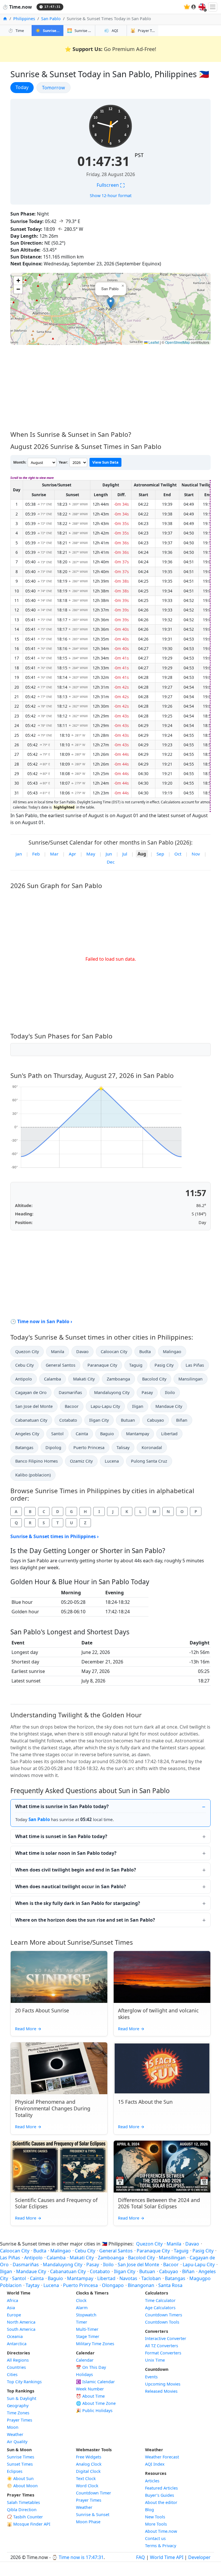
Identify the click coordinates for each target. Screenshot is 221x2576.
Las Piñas (195, 1365)
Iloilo (170, 1392)
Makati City (84, 1379)
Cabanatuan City (31, 1420)
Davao (82, 1352)
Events (151, 2377)
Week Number (90, 2389)
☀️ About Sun (20, 2478)
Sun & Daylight (22, 2398)
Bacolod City (154, 1379)
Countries (16, 2367)
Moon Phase (88, 2522)
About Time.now (161, 2531)
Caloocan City (114, 1352)
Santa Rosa (170, 2285)
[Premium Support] (187, 7)
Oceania (15, 2336)
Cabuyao (156, 1420)
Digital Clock (88, 2471)
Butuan (128, 1420)
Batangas (24, 1447)
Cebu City (24, 1365)
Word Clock (87, 2486)
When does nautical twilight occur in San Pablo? (71, 1886)
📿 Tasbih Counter (25, 2517)
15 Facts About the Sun (145, 2102)
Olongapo (113, 2285)
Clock (81, 2300)
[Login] (194, 7)
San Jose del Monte (34, 1406)
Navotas (128, 2278)
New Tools (155, 2517)
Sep (160, 854)
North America (21, 2322)
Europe (14, 2315)
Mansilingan (190, 1379)
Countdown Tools (162, 2322)
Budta (145, 1352)
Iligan (138, 1406)
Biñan (182, 1420)
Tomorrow (56, 87)
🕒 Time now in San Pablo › (41, 1321)
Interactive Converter (166, 2338)
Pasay (147, 1392)
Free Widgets (89, 2457)
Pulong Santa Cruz (149, 1461)
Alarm (82, 2308)
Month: (20, 462)
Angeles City (27, 1434)
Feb (36, 854)
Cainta (82, 1434)
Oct (178, 854)
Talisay (123, 1447)
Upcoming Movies (163, 2384)
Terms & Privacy (161, 2546)
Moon (13, 2427)
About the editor (161, 2502)
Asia (11, 2308)
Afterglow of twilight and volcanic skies (158, 2014)
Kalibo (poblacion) (33, 1475)
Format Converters (163, 2353)
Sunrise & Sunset (93, 2514)
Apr (72, 854)
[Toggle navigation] (213, 7)
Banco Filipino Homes (37, 1461)
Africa (13, 2300)
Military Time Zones (95, 2344)
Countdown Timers (164, 2315)
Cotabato (68, 1420)
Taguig (136, 1365)
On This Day (91, 2367)
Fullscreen (111, 185)
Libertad (169, 1434)
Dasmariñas (70, 1392)
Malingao (172, 1352)
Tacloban (151, 2278)
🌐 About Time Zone (96, 2403)
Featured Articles (161, 2488)
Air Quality (17, 2442)
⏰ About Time (90, 2396)
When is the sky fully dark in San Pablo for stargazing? (78, 1903)
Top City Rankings (24, 2382)
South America (21, 2329)
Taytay (33, 2285)
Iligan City (99, 1420)
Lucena (112, 1461)
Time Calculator (160, 2300)
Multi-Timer (87, 2329)
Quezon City (27, 1352)
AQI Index (155, 2464)
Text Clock (86, 2478)
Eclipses (15, 2471)
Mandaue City (169, 1406)
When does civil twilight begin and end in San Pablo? (76, 1870)
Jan (19, 854)
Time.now (17, 7)
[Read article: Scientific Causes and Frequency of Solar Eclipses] (59, 2167)
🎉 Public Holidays (94, 2410)
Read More (28, 2029)
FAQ (141, 2557)
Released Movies (161, 2391)
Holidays (84, 2374)
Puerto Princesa (89, 1447)
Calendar (85, 2360)
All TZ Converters (162, 2346)
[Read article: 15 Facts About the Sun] (162, 2068)
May (91, 854)
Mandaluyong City (112, 1392)
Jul (125, 854)
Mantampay (138, 1434)
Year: (63, 462)
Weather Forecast (162, 2457)
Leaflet (153, 342)
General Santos (61, 1365)
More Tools (156, 2524)
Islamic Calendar (95, 2382)
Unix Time (155, 2360)
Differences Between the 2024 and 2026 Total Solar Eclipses (159, 2203)
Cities (12, 2374)
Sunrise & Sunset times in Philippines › (55, 1536)
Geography (18, 2406)
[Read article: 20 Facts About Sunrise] (59, 1977)
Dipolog (53, 1447)
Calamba (53, 1379)
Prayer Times (20, 2420)
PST (139, 155)
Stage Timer (88, 2336)
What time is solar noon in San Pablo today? (66, 1853)
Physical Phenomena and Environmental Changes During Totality (53, 2108)
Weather (15, 2434)
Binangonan (141, 2285)
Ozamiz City (81, 1461)
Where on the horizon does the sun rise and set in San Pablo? (85, 1920)
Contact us (155, 2538)
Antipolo (24, 1379)
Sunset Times (20, 2464)
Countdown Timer (94, 2493)
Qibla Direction (22, 2510)
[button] (111, 303)
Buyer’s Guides (160, 2495)
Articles (152, 2481)
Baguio (107, 1434)
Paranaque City (102, 1365)
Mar (54, 854)
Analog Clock (89, 2464)
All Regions (18, 2360)
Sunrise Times (21, 2457)
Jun (109, 854)
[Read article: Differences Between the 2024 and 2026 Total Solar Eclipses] (162, 2167)
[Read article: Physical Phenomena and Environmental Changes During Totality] (59, 2068)
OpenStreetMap (178, 342)
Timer (82, 2322)
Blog (149, 2510)
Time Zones (18, 2413)
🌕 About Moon (22, 2486)
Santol (57, 1434)
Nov (196, 854)
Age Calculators (160, 2308)
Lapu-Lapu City (105, 1406)
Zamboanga (118, 1379)
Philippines (24, 19)
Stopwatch (86, 2315)
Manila (58, 1352)
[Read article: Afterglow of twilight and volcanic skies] (162, 1977)
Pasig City (164, 1365)
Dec (111, 862)
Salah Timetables (23, 2502)
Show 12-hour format (111, 196)
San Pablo (51, 19)
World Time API (167, 2557)
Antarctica (17, 2344)
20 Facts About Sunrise (42, 2010)
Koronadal (152, 1447)
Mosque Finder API (29, 2524)
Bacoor (72, 1406)
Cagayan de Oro (31, 1392)
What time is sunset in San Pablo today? (61, 1836)
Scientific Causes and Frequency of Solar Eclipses (56, 2203)
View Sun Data (105, 462)
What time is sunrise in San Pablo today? (62, 1806)
